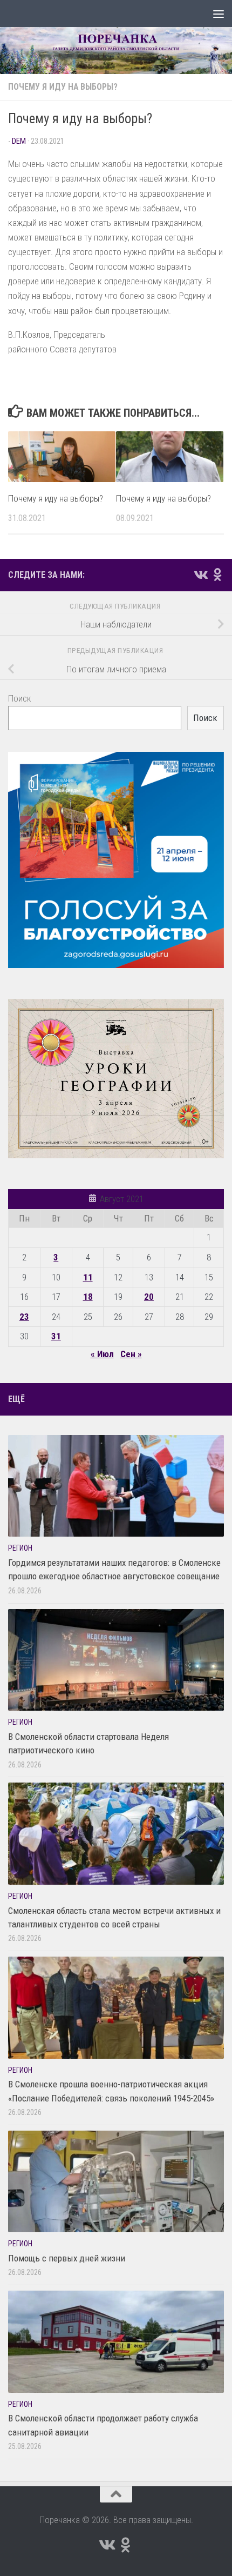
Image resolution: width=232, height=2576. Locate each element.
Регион (20, 1548)
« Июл (102, 1354)
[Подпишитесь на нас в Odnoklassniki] (217, 575)
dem (19, 141)
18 (88, 1297)
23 (24, 1317)
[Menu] (219, 14)
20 (149, 1297)
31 (56, 1336)
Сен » (131, 1354)
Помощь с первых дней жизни (67, 2258)
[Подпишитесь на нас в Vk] (200, 575)
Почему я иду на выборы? (63, 87)
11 (88, 1277)
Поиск (20, 698)
